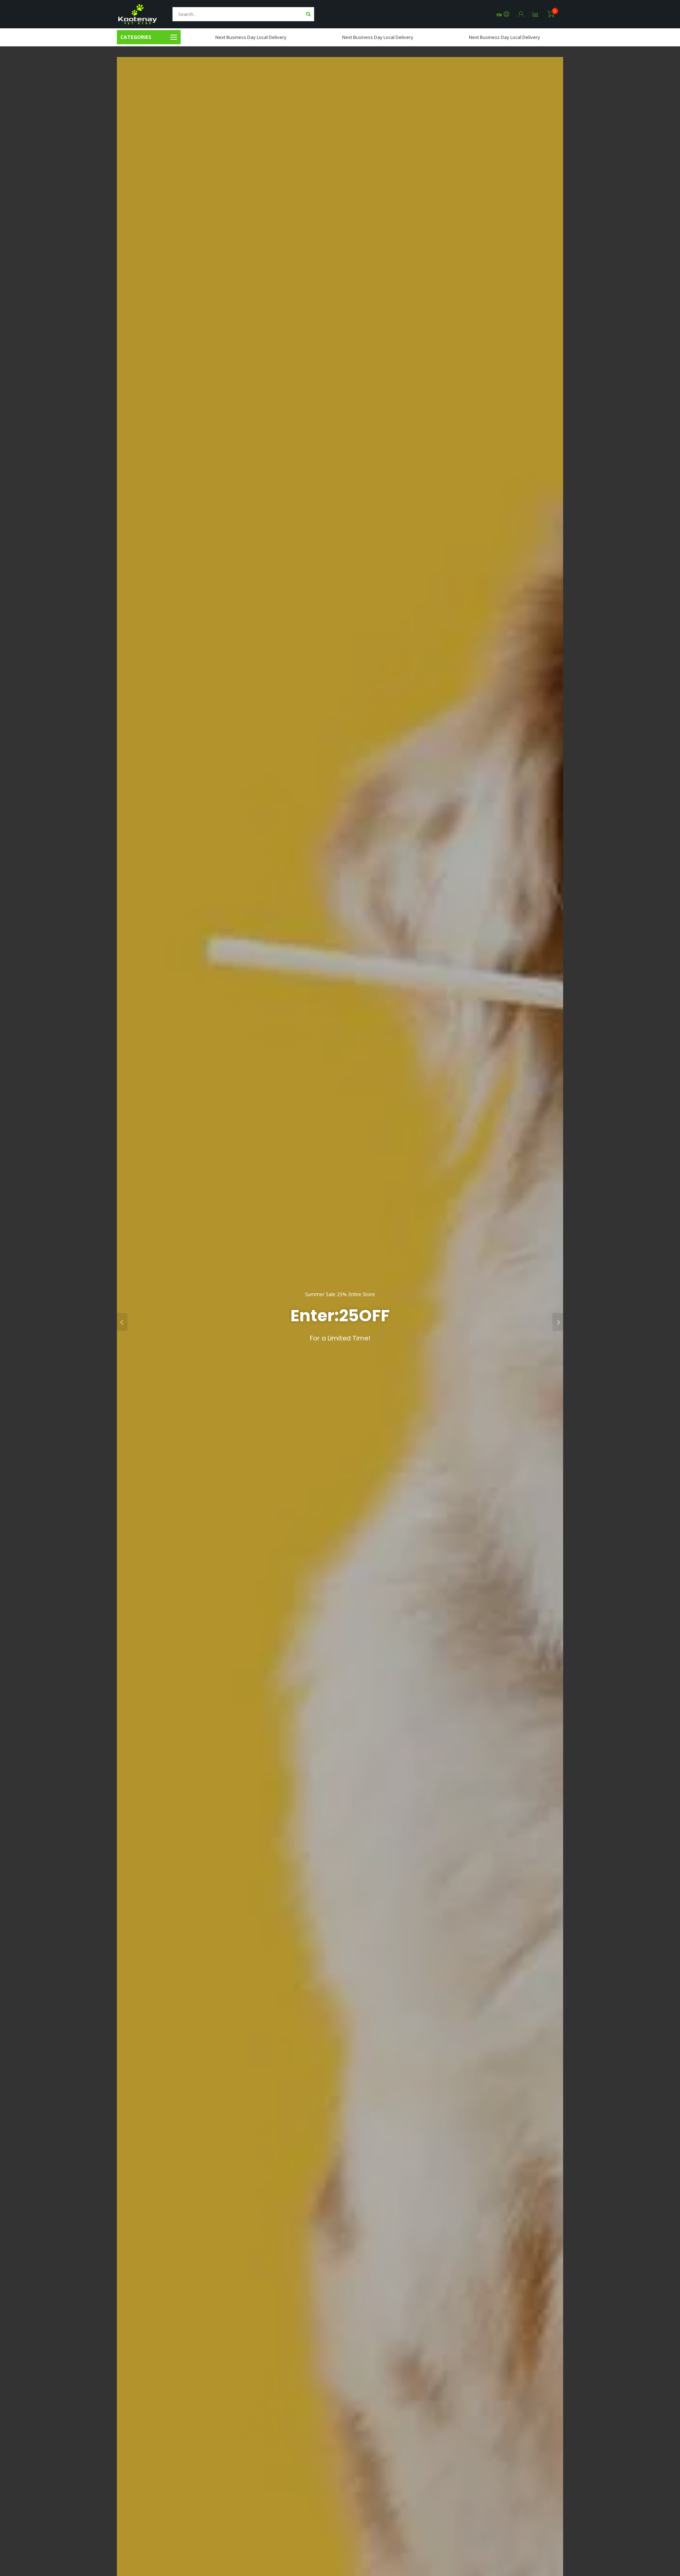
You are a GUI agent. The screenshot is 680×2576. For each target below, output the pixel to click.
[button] (122, 1322)
